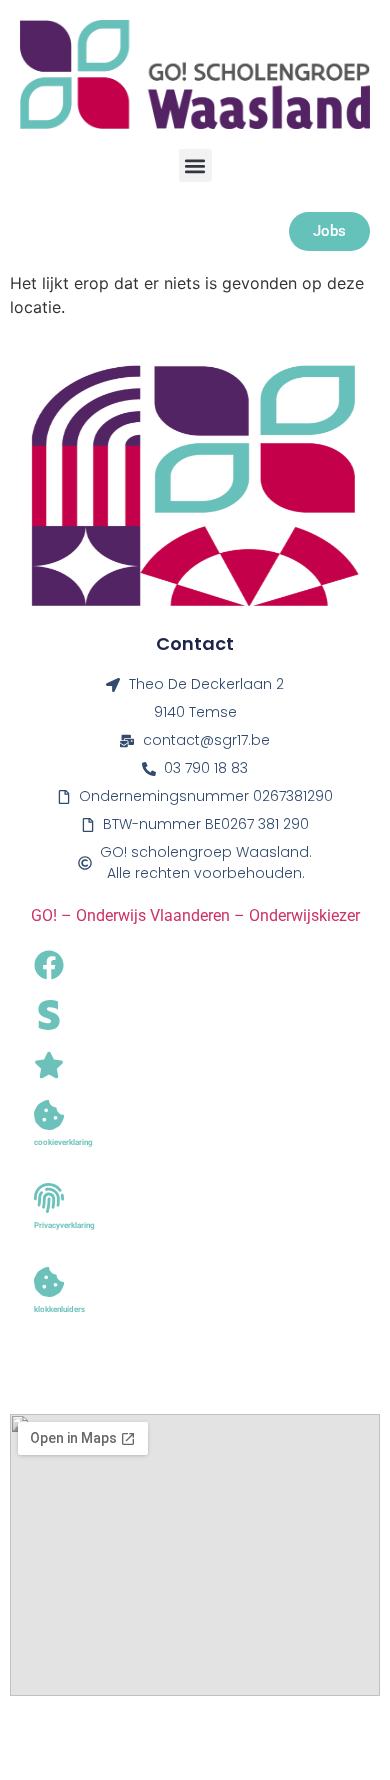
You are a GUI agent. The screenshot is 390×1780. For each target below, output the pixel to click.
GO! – (53, 915)
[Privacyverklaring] (49, 1198)
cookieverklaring (63, 1142)
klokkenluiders (59, 1309)
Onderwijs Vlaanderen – (162, 915)
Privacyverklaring (64, 1225)
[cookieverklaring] (49, 1115)
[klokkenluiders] (49, 1282)
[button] (195, 165)
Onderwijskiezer (304, 915)
